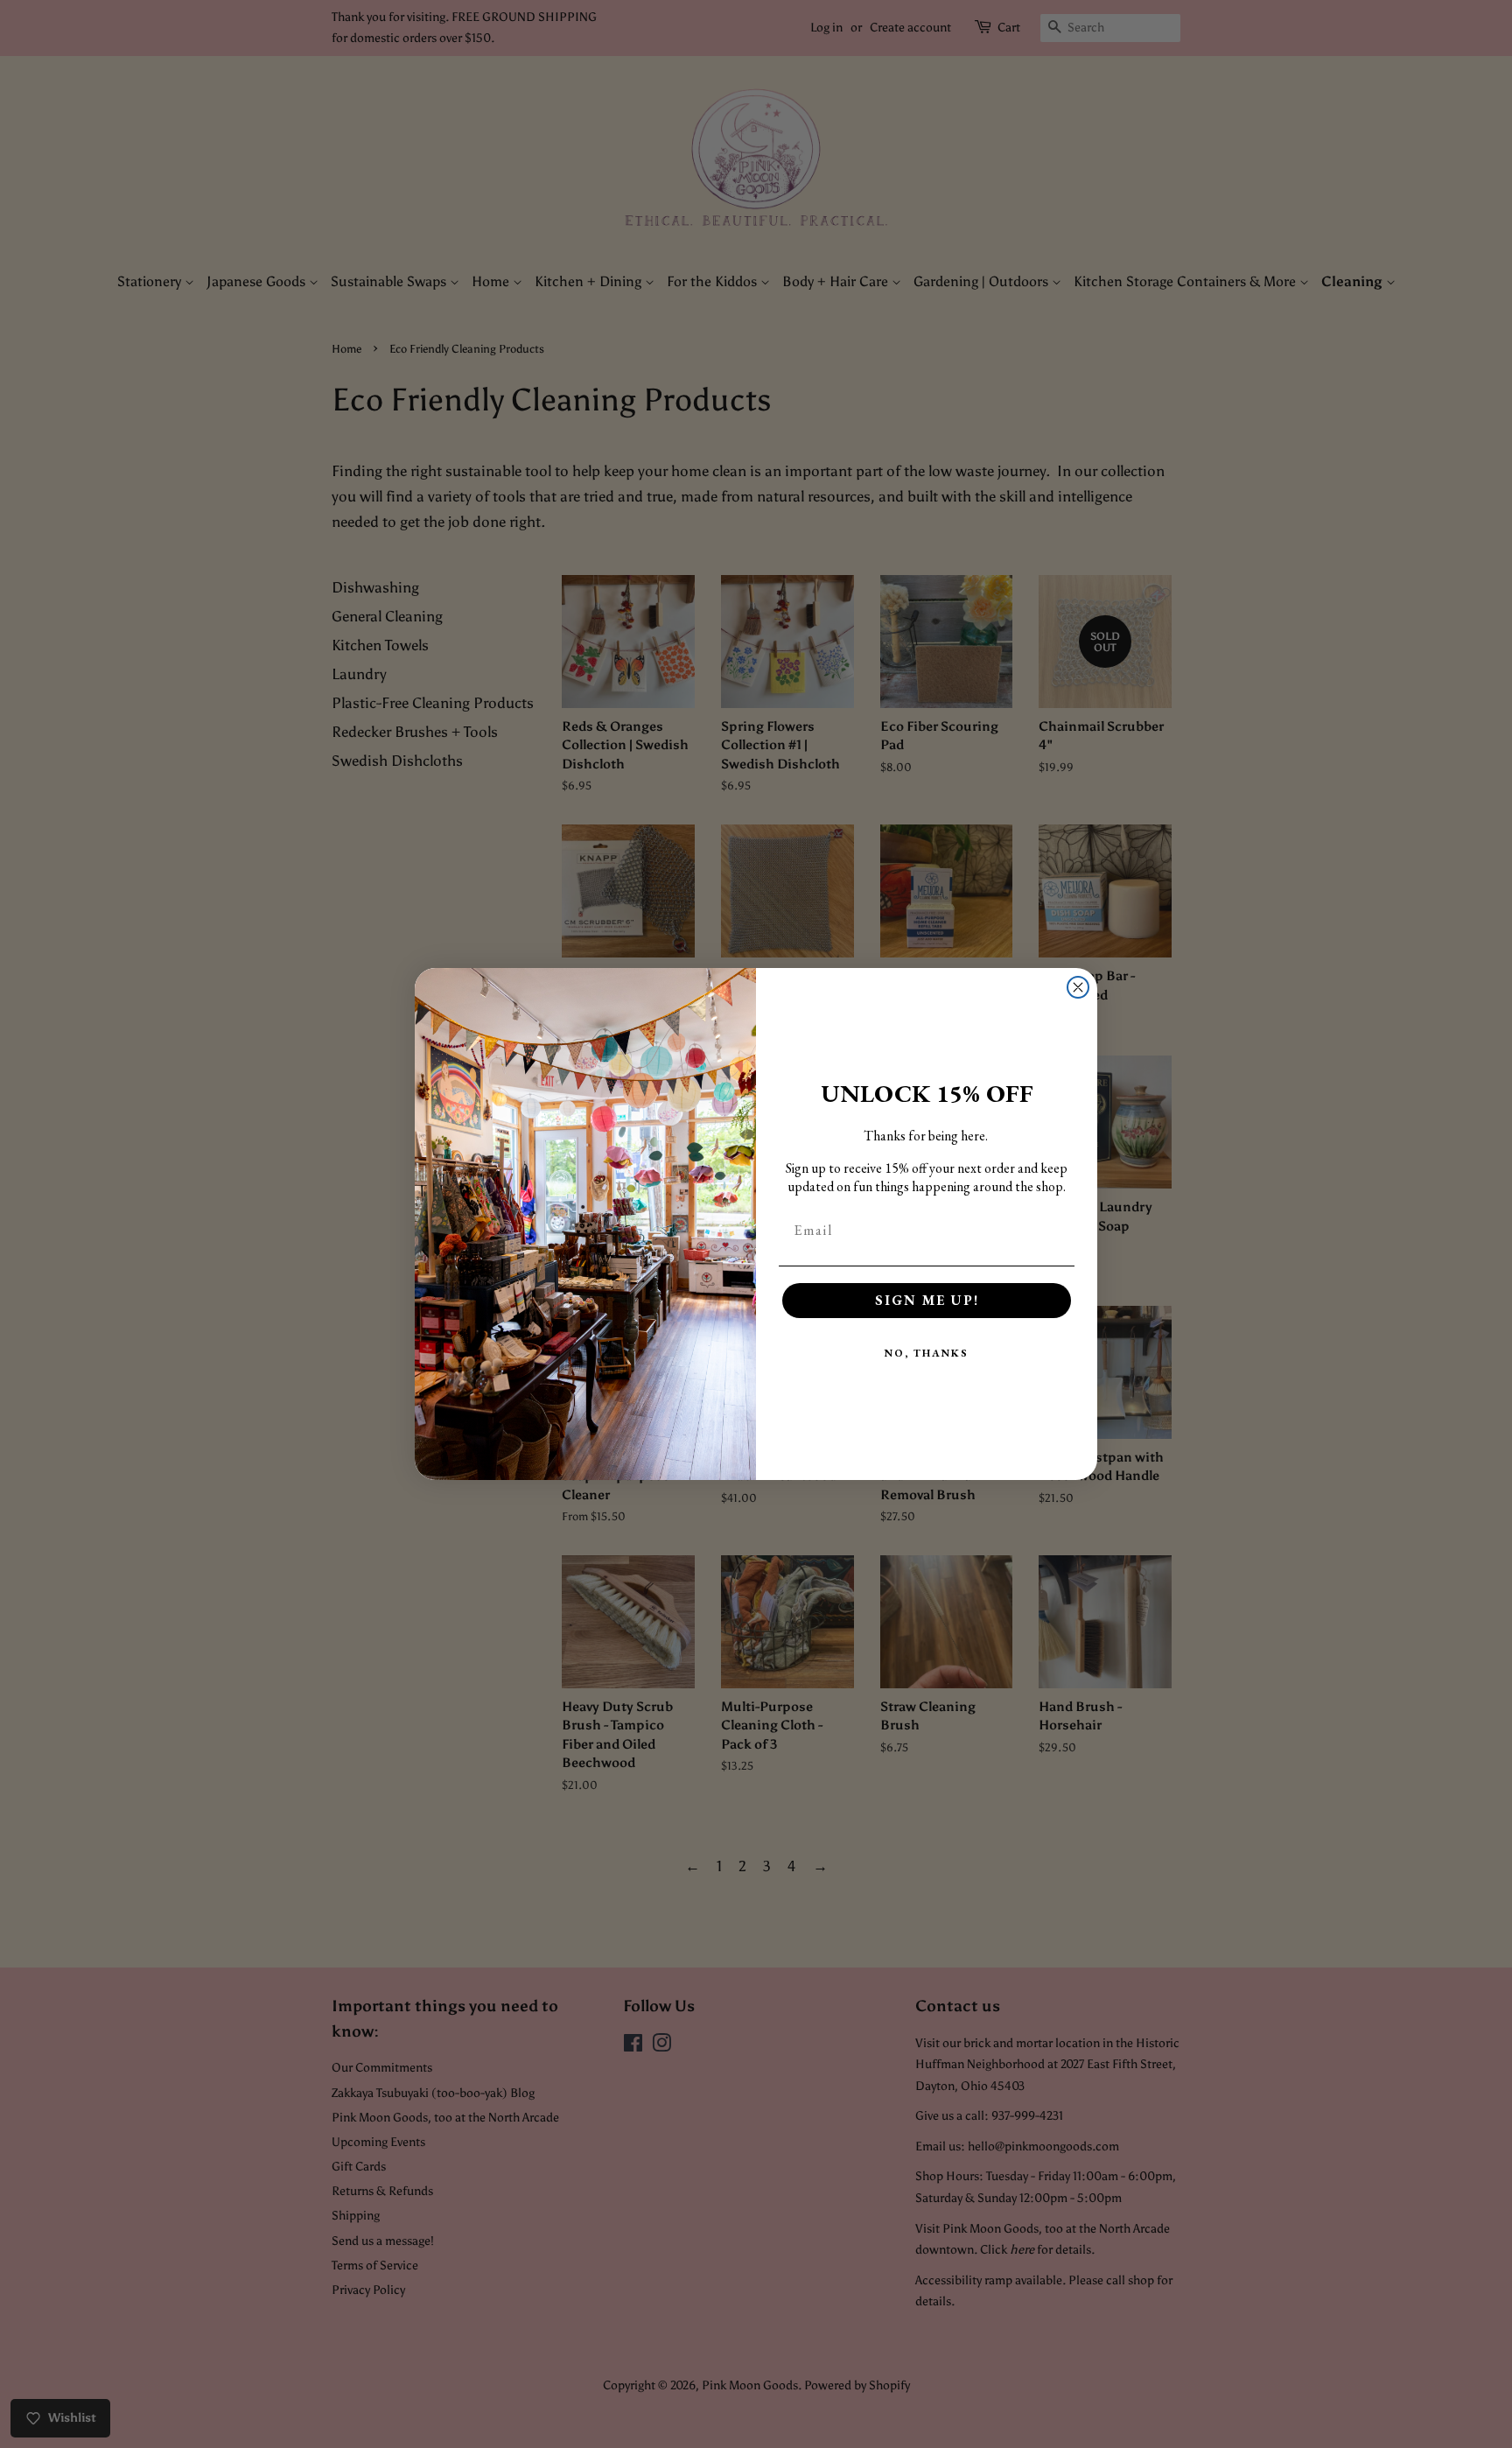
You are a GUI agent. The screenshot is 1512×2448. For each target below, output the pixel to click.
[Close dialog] (1078, 987)
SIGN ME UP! (927, 1300)
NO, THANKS (927, 1353)
